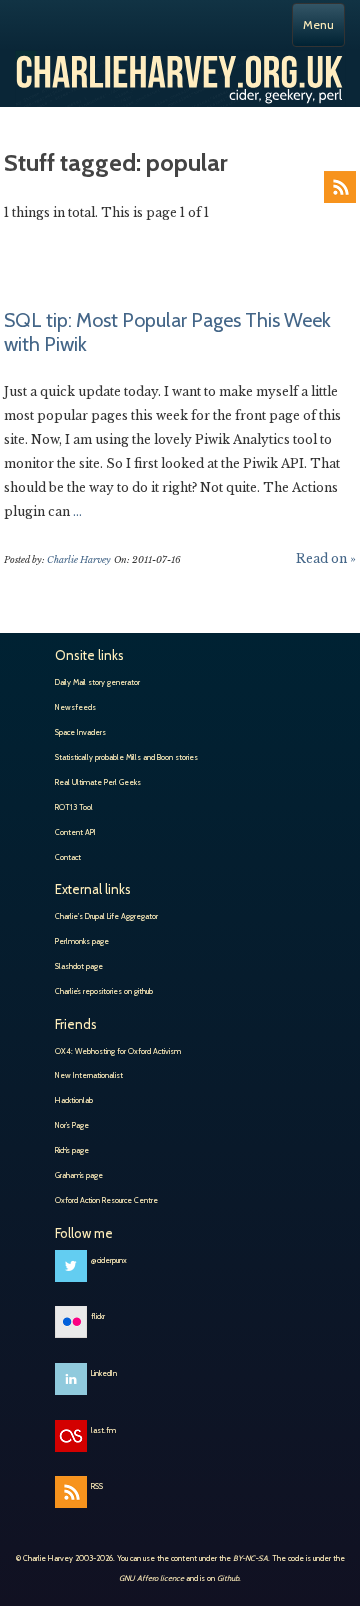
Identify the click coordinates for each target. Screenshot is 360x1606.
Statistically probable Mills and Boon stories (126, 757)
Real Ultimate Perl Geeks (98, 782)
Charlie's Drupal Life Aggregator (106, 916)
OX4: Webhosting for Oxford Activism (118, 1051)
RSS (340, 187)
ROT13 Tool (74, 807)
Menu (318, 24)
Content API (75, 832)
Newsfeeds (75, 707)
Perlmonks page (82, 941)
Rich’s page (72, 1150)
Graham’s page (79, 1175)
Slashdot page (79, 966)
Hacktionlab (74, 1100)
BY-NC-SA (250, 1558)
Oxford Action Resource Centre (106, 1200)
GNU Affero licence (151, 1578)
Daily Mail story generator (97, 682)
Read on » (326, 558)
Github (228, 1578)
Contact (68, 857)
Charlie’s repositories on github (104, 991)
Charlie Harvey (180, 70)
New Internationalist (89, 1075)
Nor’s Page (72, 1125)
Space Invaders (80, 732)
